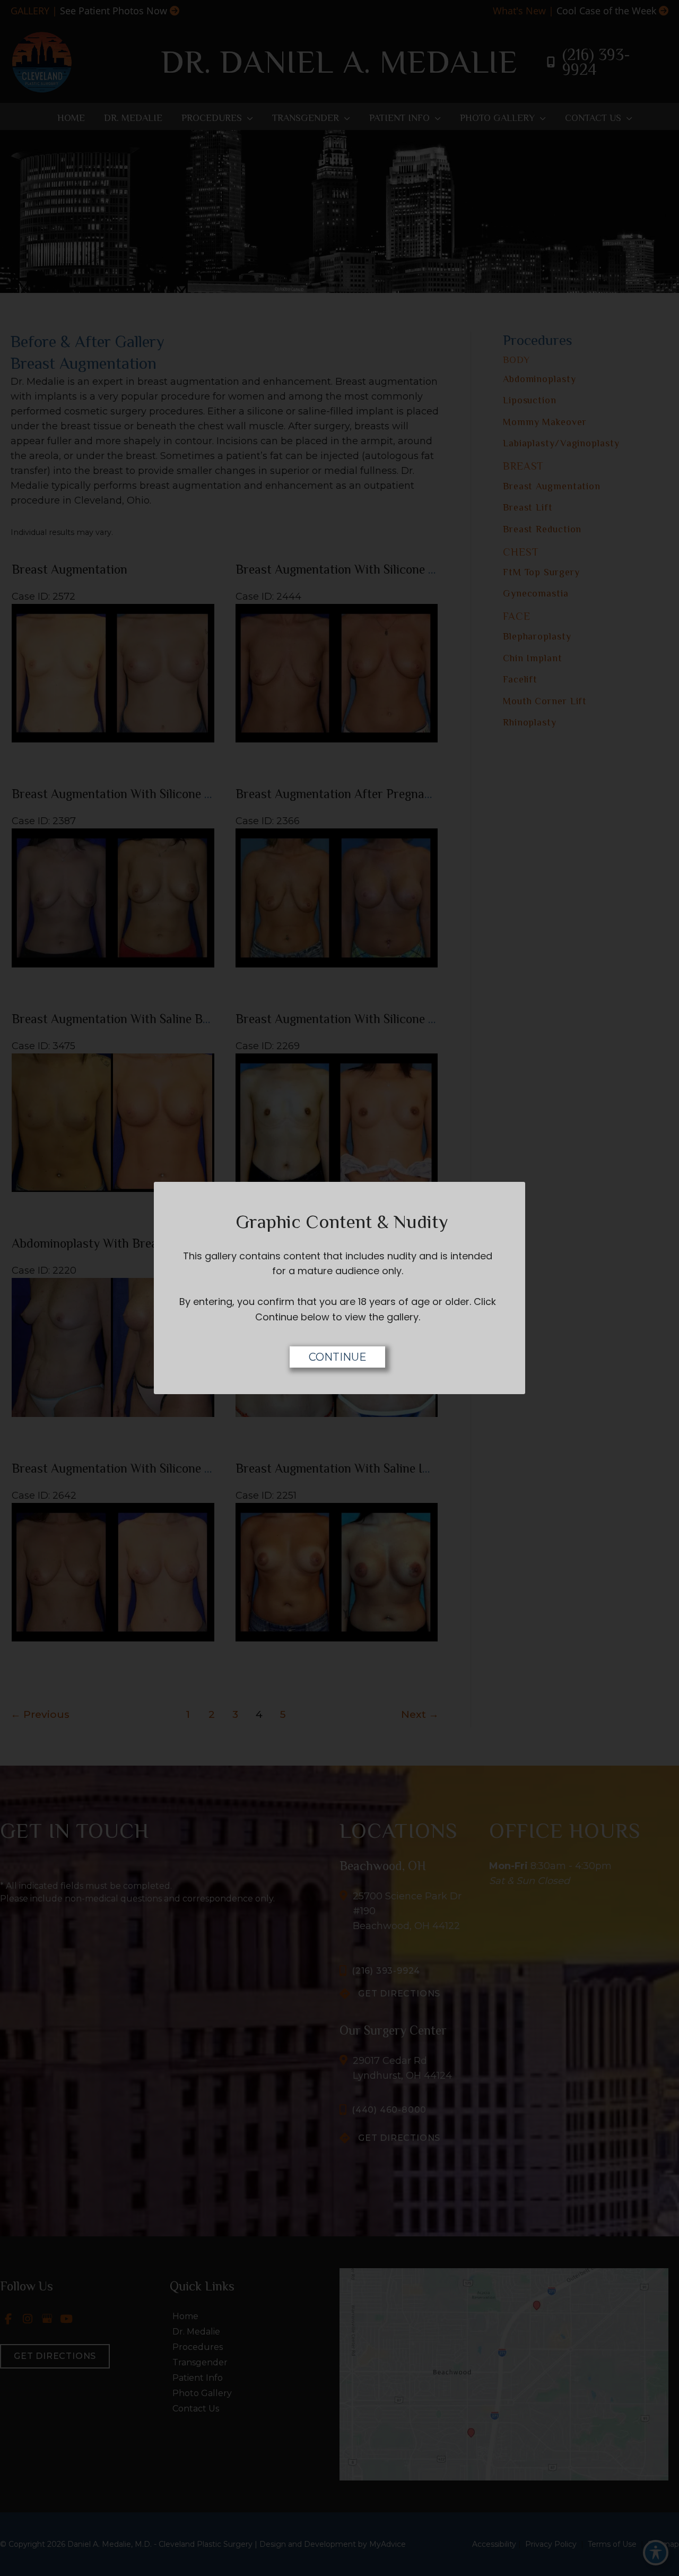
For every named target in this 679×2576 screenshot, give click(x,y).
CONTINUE (338, 1357)
